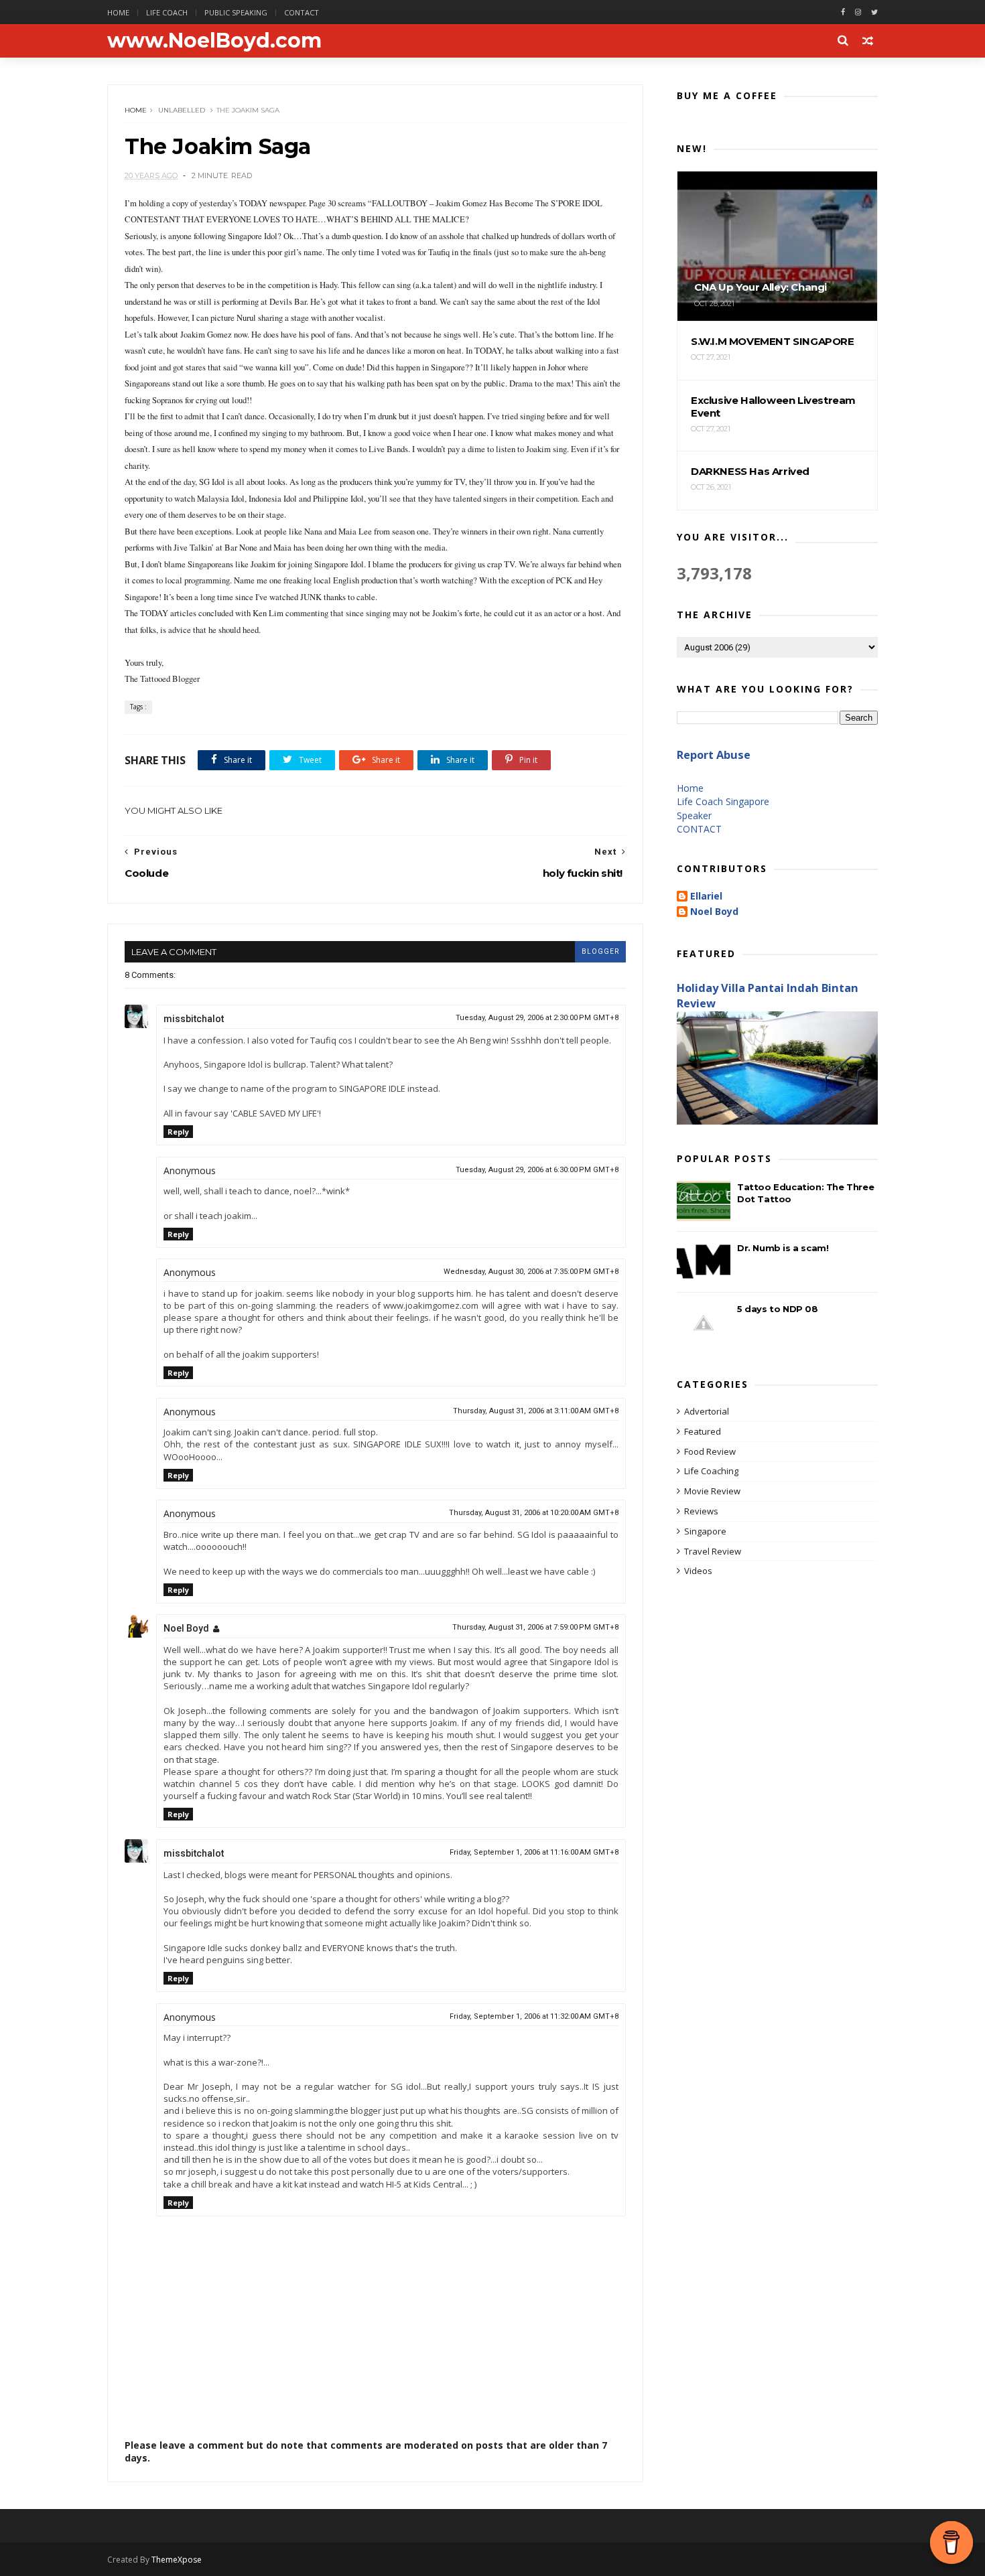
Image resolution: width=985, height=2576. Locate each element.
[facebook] (843, 12)
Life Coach (167, 12)
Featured (703, 1431)
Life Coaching (711, 1471)
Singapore (705, 1531)
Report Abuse (714, 755)
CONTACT (699, 829)
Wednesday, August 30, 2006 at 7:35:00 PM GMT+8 (531, 1272)
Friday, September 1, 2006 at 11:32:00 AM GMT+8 (534, 2016)
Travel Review (713, 1551)
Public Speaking (236, 12)
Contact (302, 12)
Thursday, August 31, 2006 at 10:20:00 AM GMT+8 (534, 1513)
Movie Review (712, 1491)
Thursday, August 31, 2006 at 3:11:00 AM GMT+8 (536, 1411)
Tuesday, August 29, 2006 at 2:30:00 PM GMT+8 (537, 1018)
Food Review (710, 1451)
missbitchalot (194, 1019)
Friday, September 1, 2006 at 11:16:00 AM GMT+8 (534, 1852)
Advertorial (707, 1411)
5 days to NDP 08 (778, 1309)
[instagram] (858, 12)
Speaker (694, 815)
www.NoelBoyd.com (214, 41)
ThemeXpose (177, 2560)
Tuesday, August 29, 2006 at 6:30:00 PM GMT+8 (537, 1170)
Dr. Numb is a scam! (783, 1248)
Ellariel (706, 897)
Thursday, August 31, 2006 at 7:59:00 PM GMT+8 (535, 1627)
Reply (178, 1132)
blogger (600, 951)
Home (118, 12)
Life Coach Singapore (723, 801)
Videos (698, 1571)
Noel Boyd (186, 1628)
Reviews (701, 1511)
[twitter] (874, 12)
